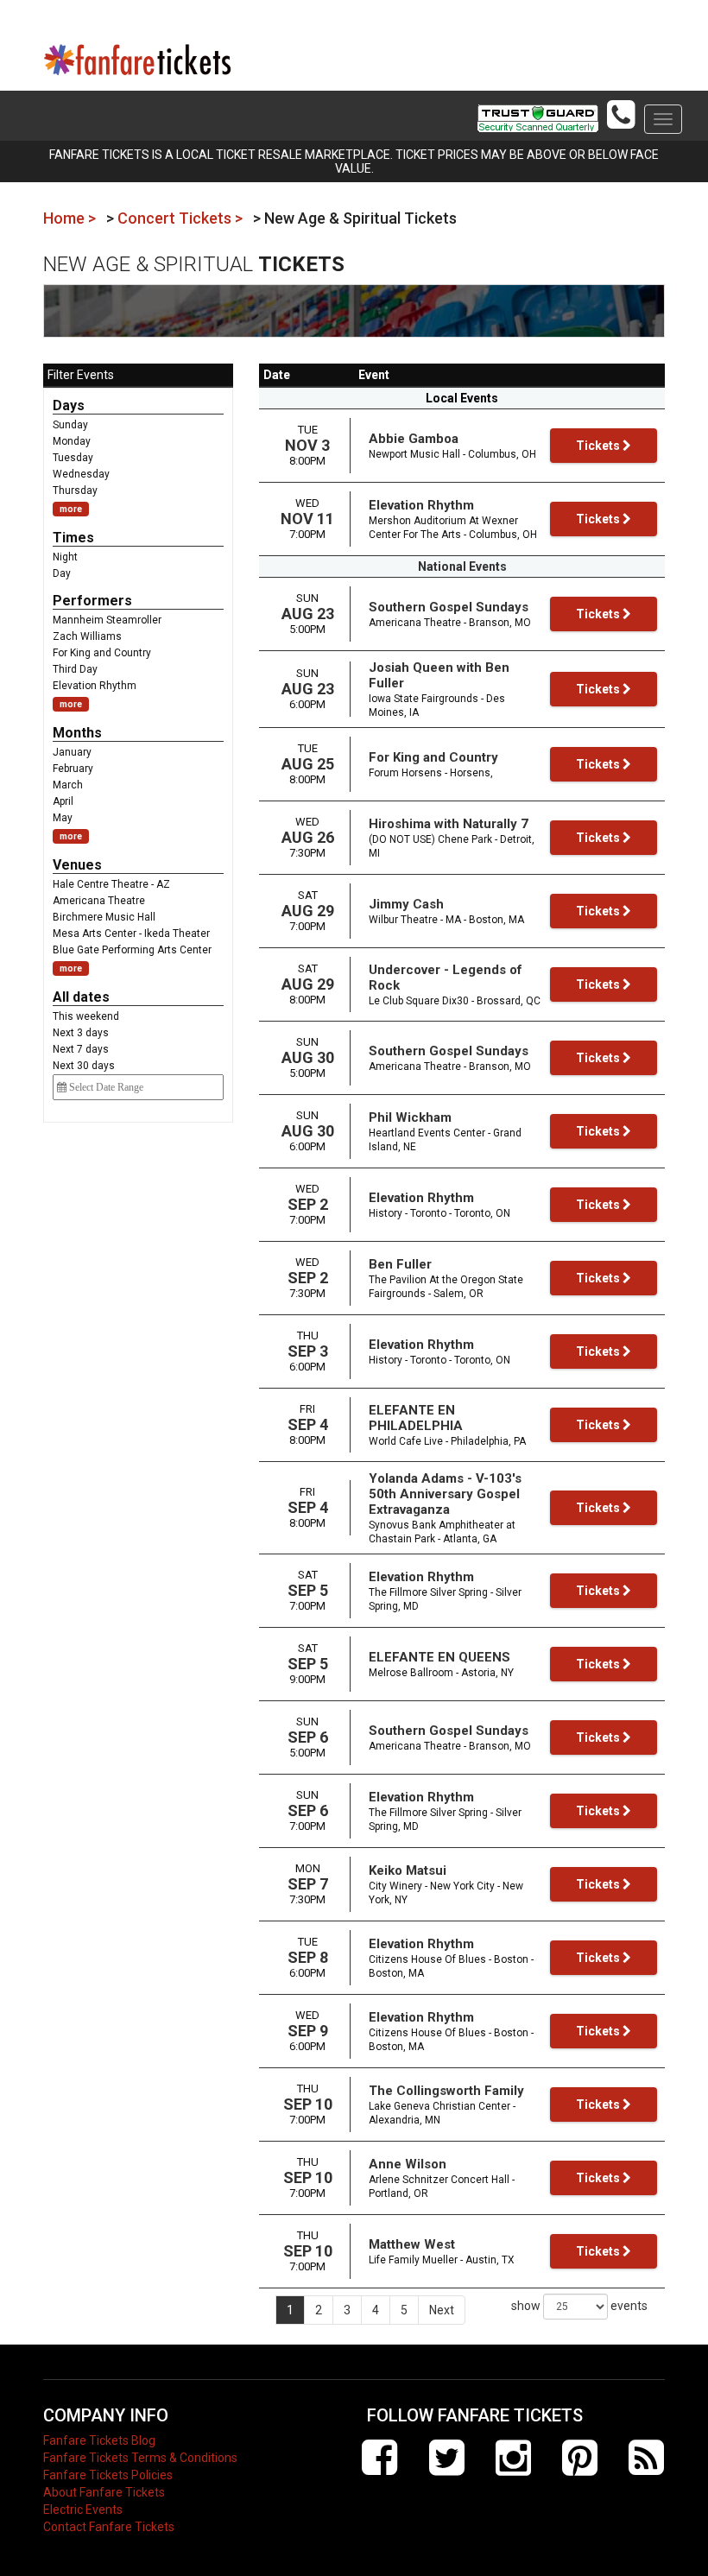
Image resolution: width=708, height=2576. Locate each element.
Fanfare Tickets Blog (99, 2440)
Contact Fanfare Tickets (109, 2527)
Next (442, 2310)
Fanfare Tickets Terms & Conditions (140, 2458)
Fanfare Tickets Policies (108, 2475)
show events (579, 2306)
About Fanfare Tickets (104, 2492)
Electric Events (83, 2510)
